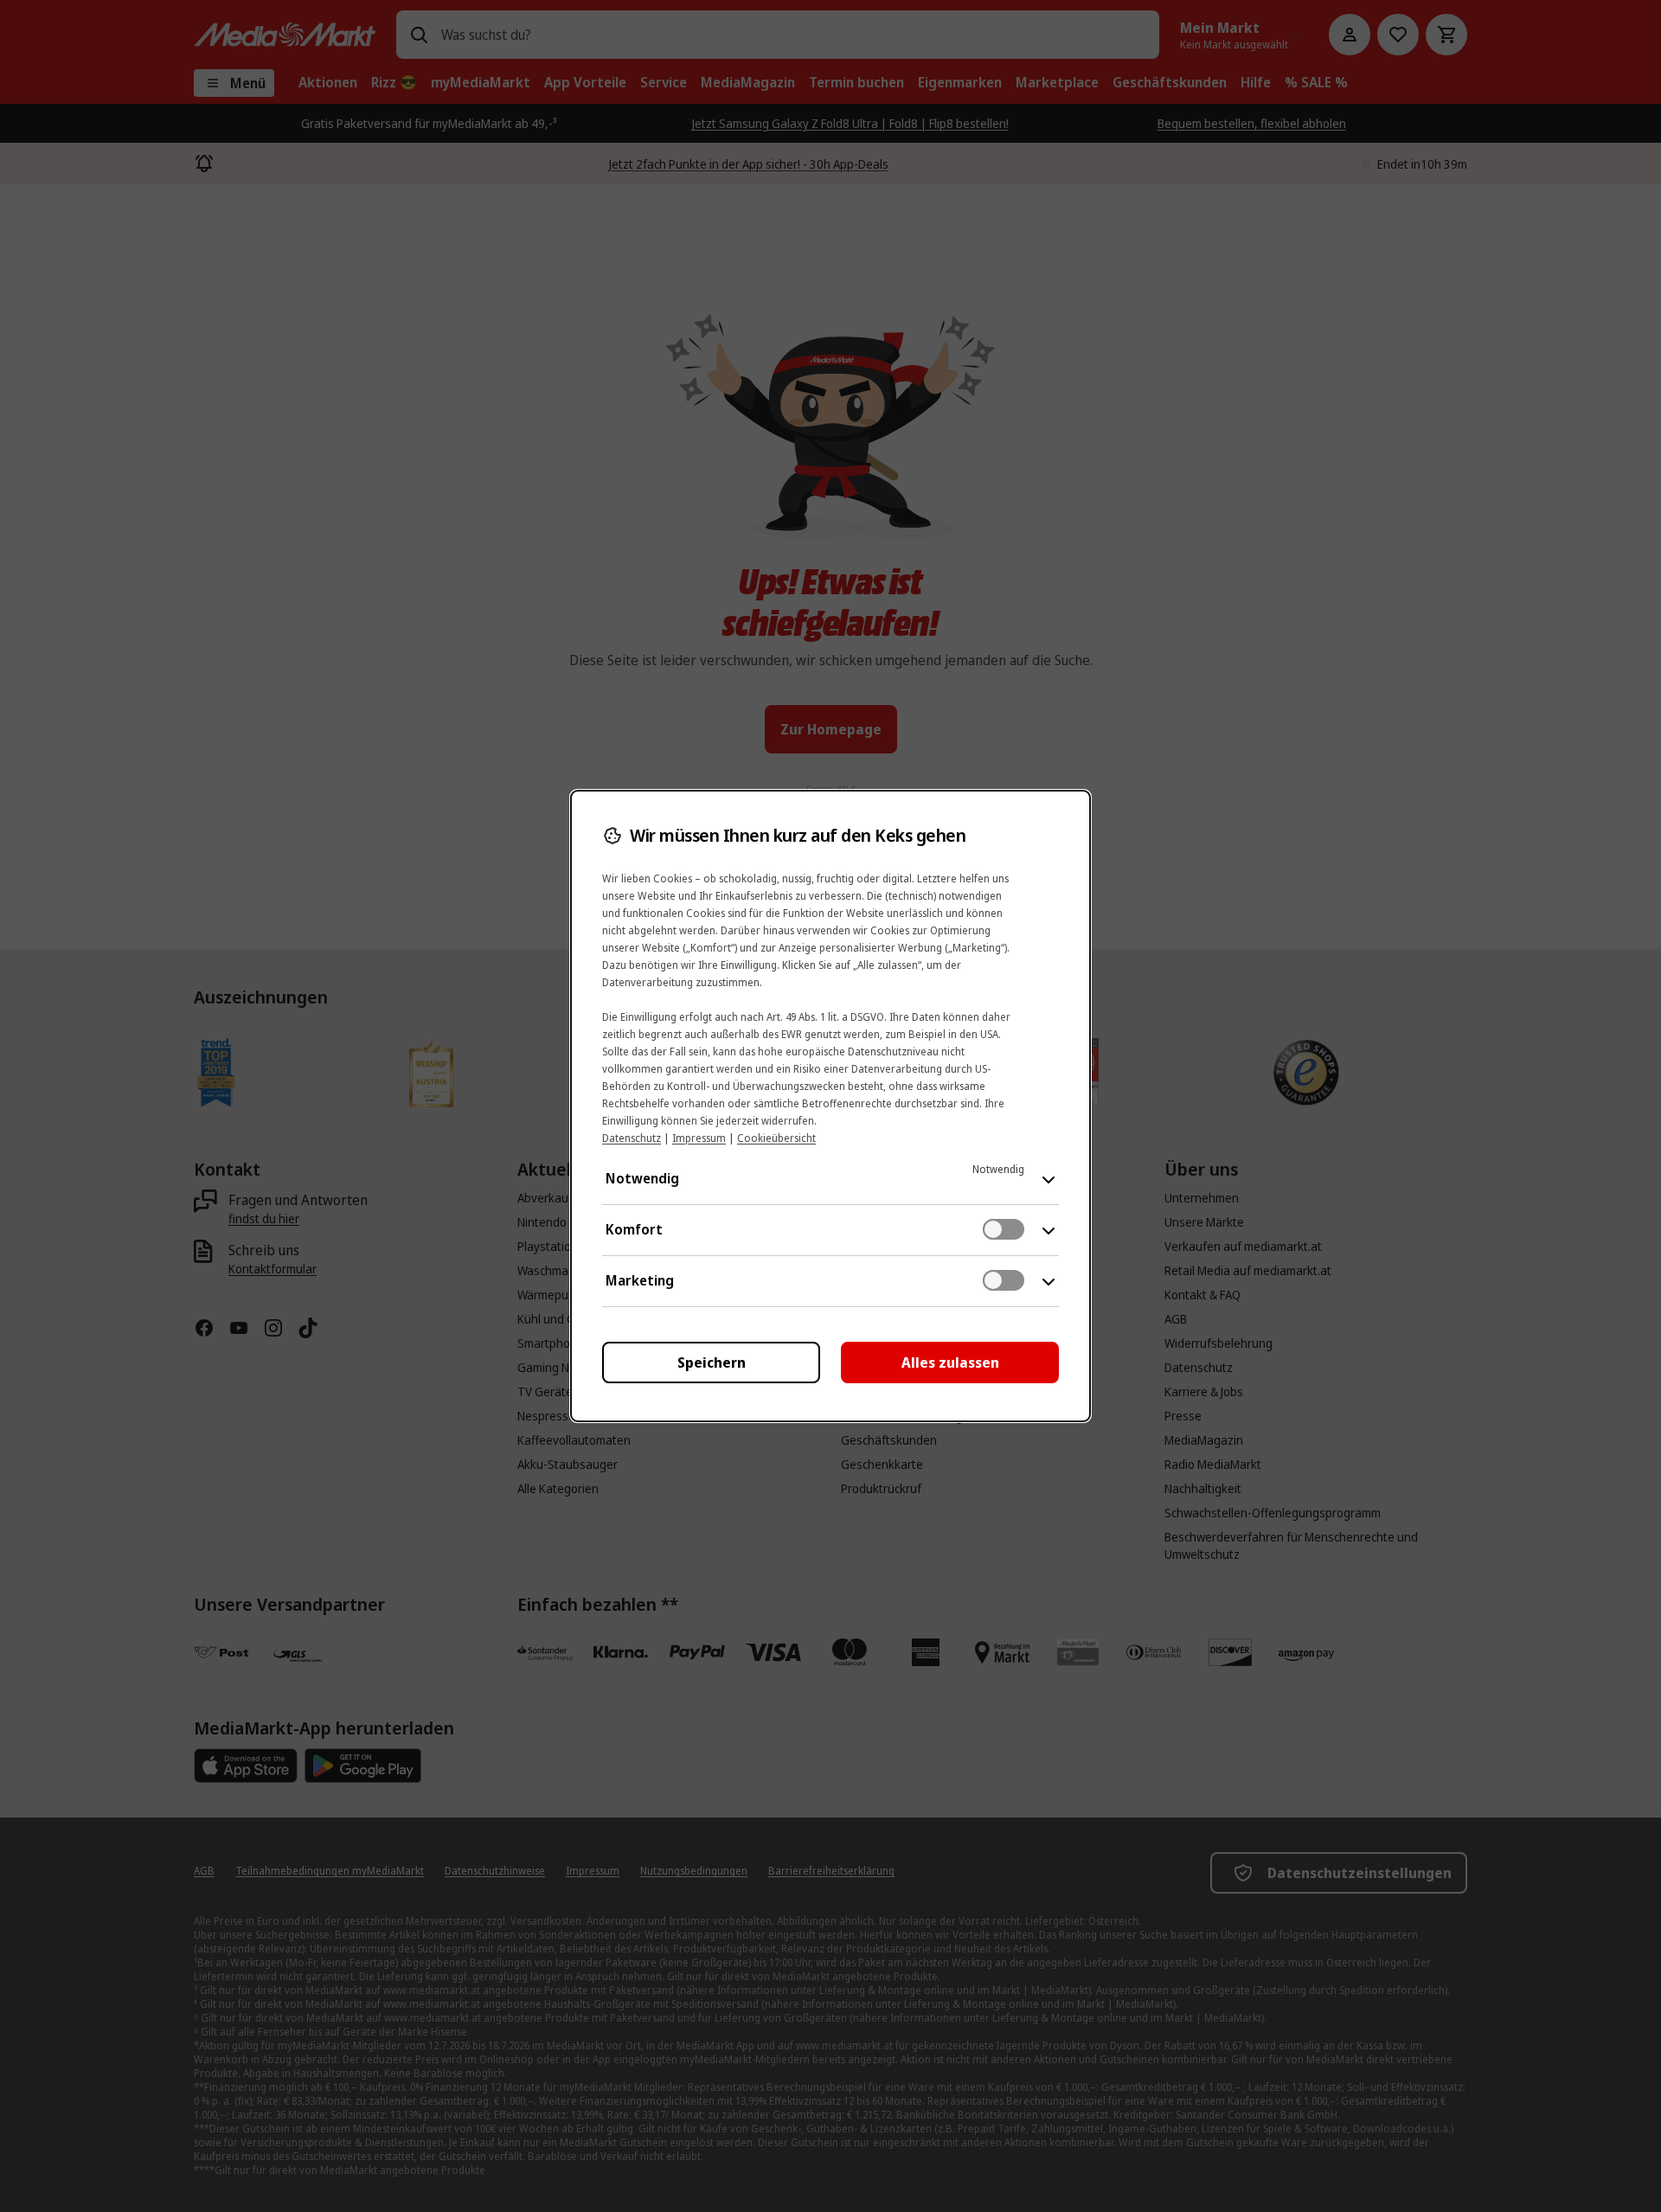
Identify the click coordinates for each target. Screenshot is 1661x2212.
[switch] (1004, 1229)
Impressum (699, 1138)
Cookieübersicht (776, 1138)
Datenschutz (632, 1138)
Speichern (712, 1362)
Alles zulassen (950, 1362)
